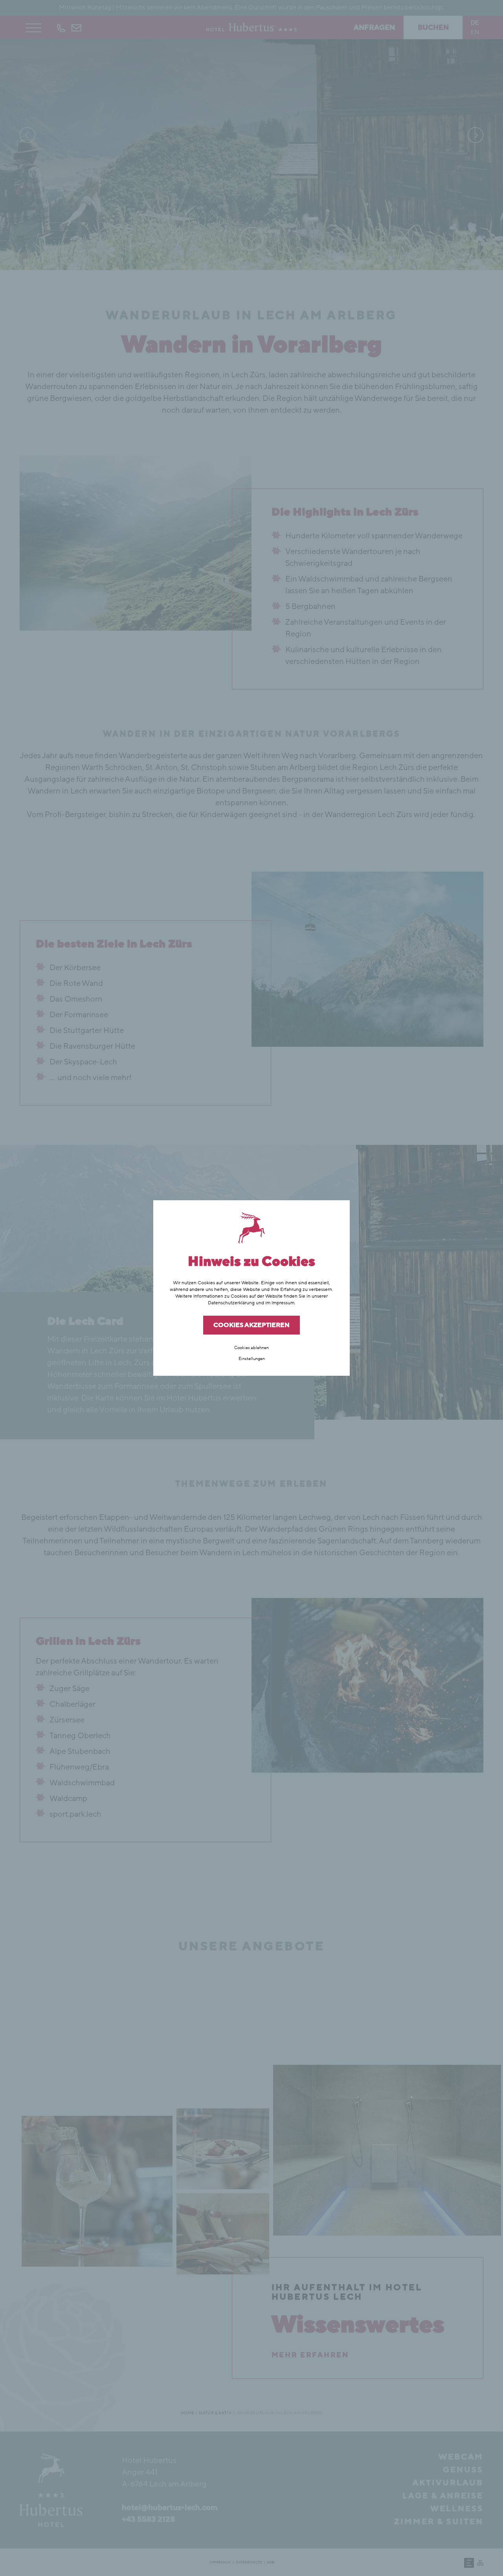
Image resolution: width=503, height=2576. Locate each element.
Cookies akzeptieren (251, 1325)
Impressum (283, 1303)
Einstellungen (252, 1359)
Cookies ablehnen (251, 1348)
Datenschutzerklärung (231, 1303)
